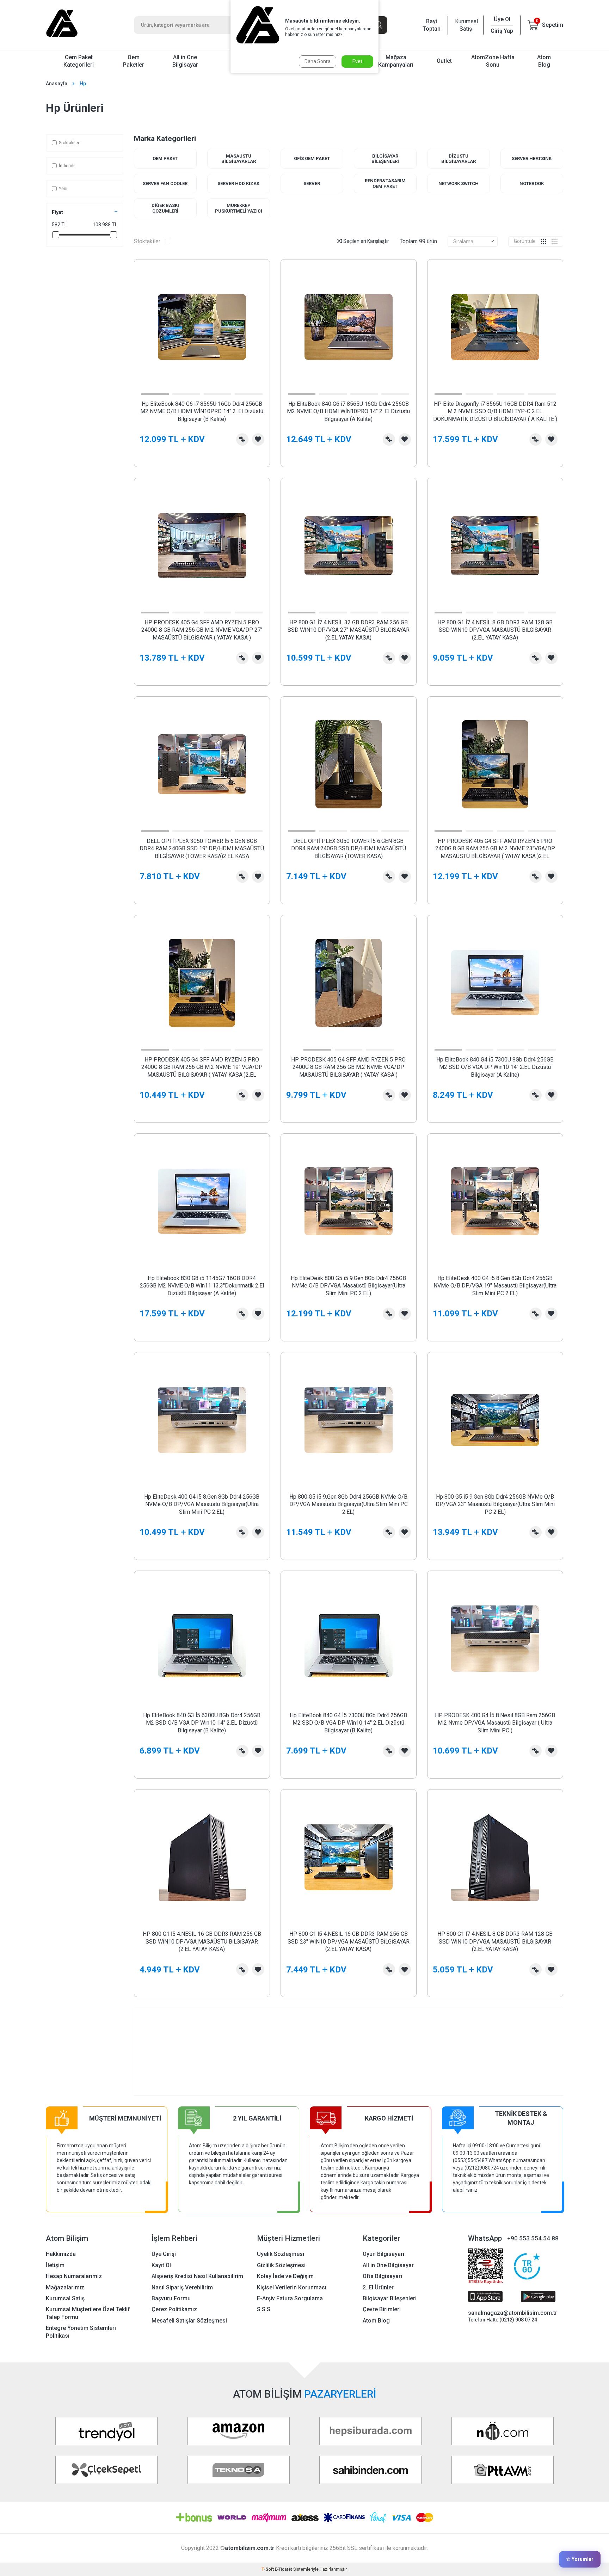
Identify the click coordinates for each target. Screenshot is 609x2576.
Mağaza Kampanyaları (396, 61)
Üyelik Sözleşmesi (281, 2254)
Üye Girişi (164, 2254)
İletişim (55, 2265)
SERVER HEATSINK (532, 158)
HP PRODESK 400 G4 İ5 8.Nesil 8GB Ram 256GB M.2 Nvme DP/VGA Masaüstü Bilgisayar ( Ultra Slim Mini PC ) (495, 1723)
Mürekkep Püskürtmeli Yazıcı (239, 208)
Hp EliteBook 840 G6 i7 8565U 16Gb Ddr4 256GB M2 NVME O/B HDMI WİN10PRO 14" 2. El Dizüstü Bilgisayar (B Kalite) (202, 411)
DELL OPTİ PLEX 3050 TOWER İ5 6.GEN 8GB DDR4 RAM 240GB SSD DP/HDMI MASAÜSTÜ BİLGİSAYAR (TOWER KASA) (349, 849)
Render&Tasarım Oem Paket (385, 183)
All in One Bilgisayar (185, 61)
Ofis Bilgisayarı (382, 2276)
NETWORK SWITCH (459, 183)
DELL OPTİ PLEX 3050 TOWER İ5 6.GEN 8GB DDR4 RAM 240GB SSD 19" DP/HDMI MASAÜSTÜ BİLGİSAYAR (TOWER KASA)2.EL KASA (202, 849)
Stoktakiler (69, 143)
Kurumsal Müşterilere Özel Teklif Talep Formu (88, 2313)
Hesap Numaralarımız (74, 2276)
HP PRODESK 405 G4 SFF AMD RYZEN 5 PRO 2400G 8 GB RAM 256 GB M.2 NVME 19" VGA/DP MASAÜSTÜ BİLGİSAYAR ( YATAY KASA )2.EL (202, 1067)
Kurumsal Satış (466, 25)
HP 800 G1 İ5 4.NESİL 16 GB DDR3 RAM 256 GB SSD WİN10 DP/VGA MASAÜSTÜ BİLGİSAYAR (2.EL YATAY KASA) (202, 1941)
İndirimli (67, 166)
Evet (357, 61)
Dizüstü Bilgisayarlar (459, 159)
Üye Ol (502, 19)
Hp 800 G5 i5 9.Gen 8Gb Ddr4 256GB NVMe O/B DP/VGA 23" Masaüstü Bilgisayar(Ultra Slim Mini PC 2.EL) (495, 1504)
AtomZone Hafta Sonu (493, 61)
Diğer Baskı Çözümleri (165, 208)
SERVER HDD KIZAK (238, 183)
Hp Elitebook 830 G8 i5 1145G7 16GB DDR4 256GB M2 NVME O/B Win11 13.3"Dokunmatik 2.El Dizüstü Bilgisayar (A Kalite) (202, 1286)
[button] (155, 394)
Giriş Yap (502, 31)
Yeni (63, 189)
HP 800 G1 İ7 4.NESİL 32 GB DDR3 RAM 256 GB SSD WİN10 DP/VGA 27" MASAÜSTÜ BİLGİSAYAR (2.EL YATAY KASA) (349, 630)
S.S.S (264, 2309)
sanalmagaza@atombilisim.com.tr (513, 2313)
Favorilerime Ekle (258, 439)
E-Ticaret (284, 2569)
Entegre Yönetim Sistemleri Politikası (81, 2332)
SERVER (312, 183)
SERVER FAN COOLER (165, 183)
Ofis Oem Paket (312, 158)
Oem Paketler (134, 61)
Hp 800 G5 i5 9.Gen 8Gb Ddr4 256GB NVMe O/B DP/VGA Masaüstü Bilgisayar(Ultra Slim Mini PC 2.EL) (349, 1504)
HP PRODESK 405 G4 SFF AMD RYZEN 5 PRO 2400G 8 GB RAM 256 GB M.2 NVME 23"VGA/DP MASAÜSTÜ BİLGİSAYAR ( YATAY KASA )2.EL (495, 849)
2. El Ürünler (378, 2287)
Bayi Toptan (432, 25)
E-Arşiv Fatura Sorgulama (290, 2298)
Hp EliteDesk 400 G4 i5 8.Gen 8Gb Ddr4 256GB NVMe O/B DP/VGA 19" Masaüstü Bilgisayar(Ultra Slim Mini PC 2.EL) (495, 1286)
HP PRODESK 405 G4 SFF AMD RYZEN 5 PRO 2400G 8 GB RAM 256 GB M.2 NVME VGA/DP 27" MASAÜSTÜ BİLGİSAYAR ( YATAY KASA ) (202, 630)
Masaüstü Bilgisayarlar (239, 159)
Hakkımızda (61, 2254)
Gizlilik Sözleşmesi (281, 2265)
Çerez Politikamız (174, 2309)
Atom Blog (544, 61)
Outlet (444, 61)
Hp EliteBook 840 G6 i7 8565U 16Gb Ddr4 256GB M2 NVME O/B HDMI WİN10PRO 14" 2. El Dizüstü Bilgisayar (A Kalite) (348, 411)
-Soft (268, 2569)
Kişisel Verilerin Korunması (292, 2287)
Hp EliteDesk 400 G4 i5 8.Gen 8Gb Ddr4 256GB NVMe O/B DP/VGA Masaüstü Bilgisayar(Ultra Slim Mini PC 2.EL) (202, 1504)
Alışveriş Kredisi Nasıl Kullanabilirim (197, 2276)
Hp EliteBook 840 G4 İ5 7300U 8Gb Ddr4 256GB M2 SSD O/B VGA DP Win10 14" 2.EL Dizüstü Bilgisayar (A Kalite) (495, 1067)
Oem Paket (165, 158)
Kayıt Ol (161, 2265)
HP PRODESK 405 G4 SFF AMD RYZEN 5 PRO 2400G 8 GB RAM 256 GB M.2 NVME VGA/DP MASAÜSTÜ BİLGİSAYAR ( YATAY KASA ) (348, 1067)
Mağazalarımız (65, 2287)
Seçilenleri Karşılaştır (366, 241)
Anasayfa (57, 84)
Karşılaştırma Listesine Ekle (242, 439)
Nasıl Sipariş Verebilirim (182, 2287)
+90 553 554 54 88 (533, 2238)
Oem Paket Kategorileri (79, 61)
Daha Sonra (318, 61)
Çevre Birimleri (382, 2309)
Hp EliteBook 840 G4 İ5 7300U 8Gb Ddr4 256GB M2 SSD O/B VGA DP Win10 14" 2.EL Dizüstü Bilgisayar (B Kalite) (348, 1723)
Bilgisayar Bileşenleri (385, 159)
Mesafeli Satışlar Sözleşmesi (189, 2321)
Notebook (532, 183)
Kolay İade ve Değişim (285, 2276)
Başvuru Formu (171, 2298)
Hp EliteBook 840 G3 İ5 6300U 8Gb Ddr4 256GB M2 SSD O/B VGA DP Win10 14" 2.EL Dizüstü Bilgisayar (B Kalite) (202, 1723)
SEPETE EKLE (202, 456)
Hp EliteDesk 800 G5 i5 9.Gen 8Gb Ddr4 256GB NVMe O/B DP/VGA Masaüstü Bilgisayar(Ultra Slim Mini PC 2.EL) (348, 1286)
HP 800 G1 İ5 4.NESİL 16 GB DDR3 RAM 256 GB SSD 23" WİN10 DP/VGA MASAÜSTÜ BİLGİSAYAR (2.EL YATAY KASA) (349, 1941)
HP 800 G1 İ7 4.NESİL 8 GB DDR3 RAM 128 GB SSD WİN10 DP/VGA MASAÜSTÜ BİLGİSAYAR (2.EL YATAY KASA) (495, 630)
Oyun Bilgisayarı (383, 2254)
